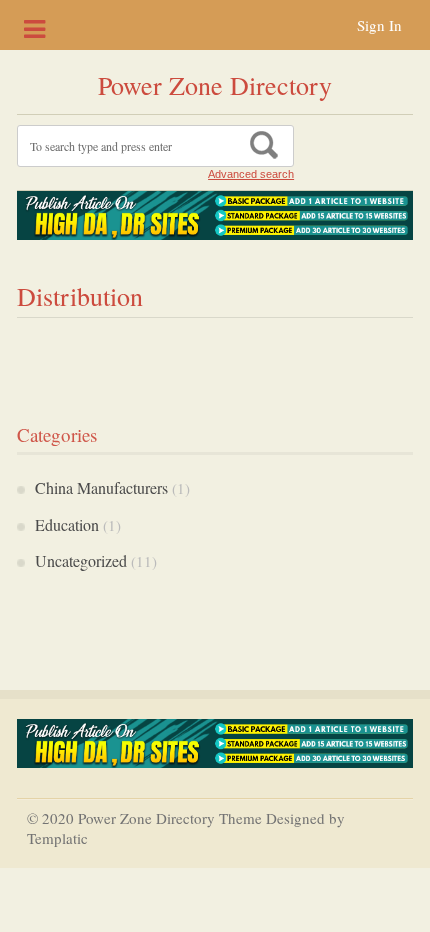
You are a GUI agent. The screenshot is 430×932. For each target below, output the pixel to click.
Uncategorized (81, 560)
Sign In (379, 25)
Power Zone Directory (215, 85)
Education (67, 524)
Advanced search (251, 174)
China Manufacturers (101, 487)
